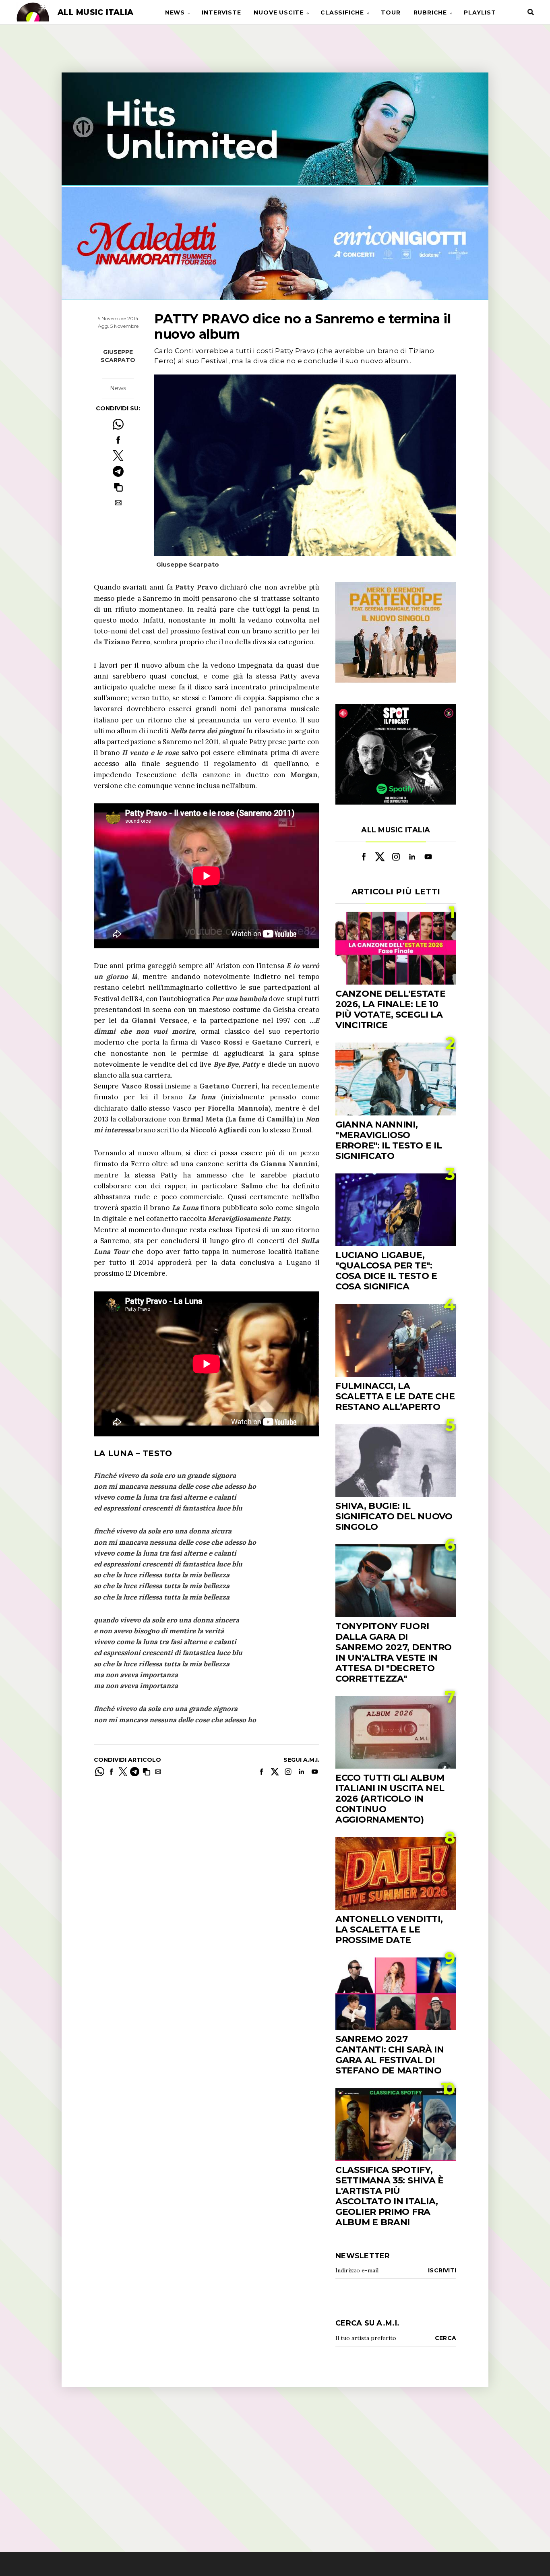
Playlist (480, 12)
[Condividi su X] (118, 456)
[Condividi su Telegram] (118, 471)
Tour (391, 12)
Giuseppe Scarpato (118, 356)
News (175, 12)
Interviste (221, 12)
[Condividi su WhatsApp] (118, 424)
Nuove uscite (279, 12)
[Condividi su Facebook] (118, 440)
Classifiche (342, 12)
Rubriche (430, 12)
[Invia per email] (118, 503)
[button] (118, 487)
